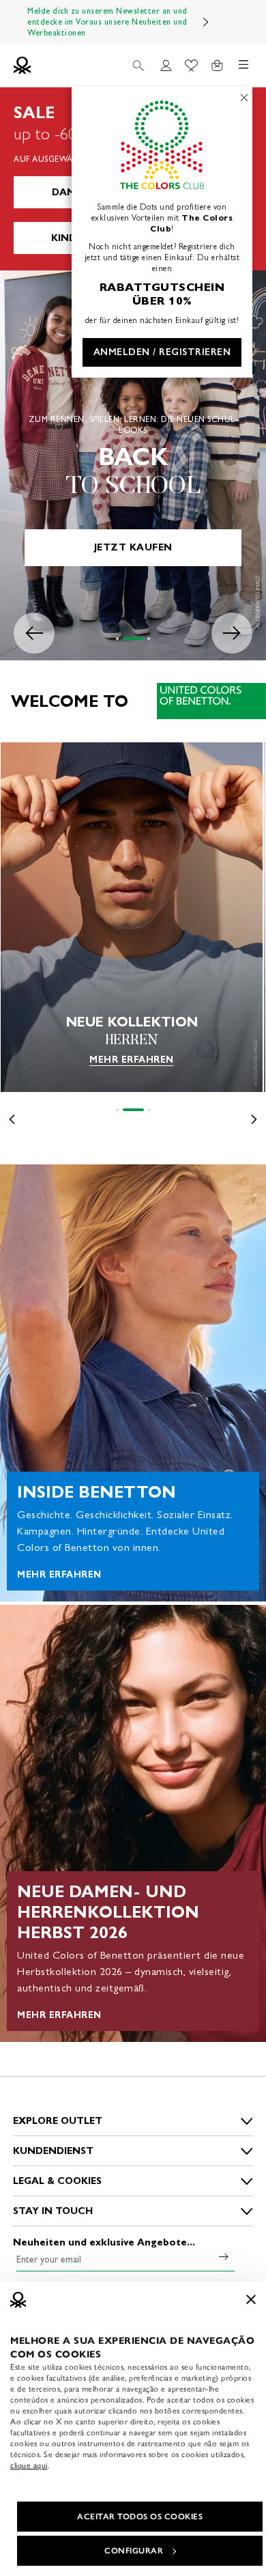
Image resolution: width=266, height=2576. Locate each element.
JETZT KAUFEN (133, 547)
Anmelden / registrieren (162, 352)
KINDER (70, 238)
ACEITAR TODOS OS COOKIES (140, 2517)
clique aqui (29, 2465)
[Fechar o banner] (251, 2299)
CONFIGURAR (134, 2551)
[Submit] (224, 2256)
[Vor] (206, 22)
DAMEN (70, 192)
